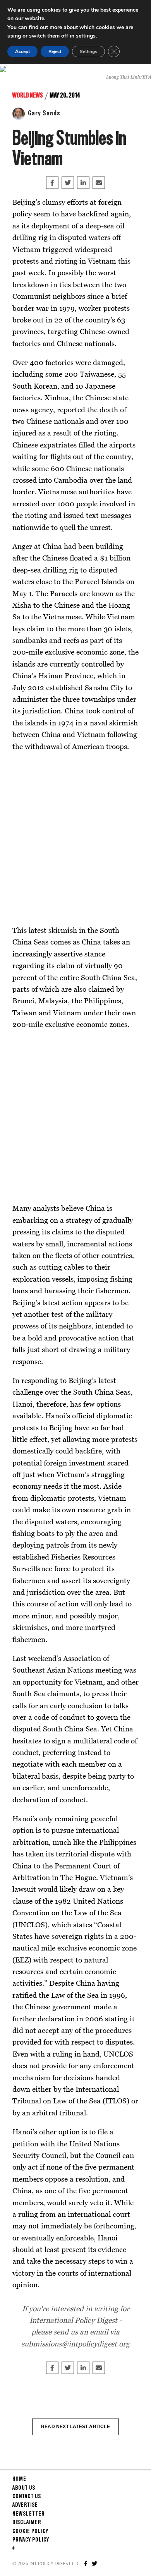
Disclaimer (27, 2523)
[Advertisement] (75, 838)
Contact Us (27, 2497)
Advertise (25, 2505)
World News (28, 96)
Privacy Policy (31, 2540)
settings (86, 36)
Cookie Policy (30, 2531)
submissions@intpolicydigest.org (75, 2344)
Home (19, 2479)
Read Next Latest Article (75, 2427)
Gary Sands (44, 113)
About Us (24, 2488)
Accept (22, 51)
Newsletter (28, 2514)
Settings (88, 51)
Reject (55, 51)
